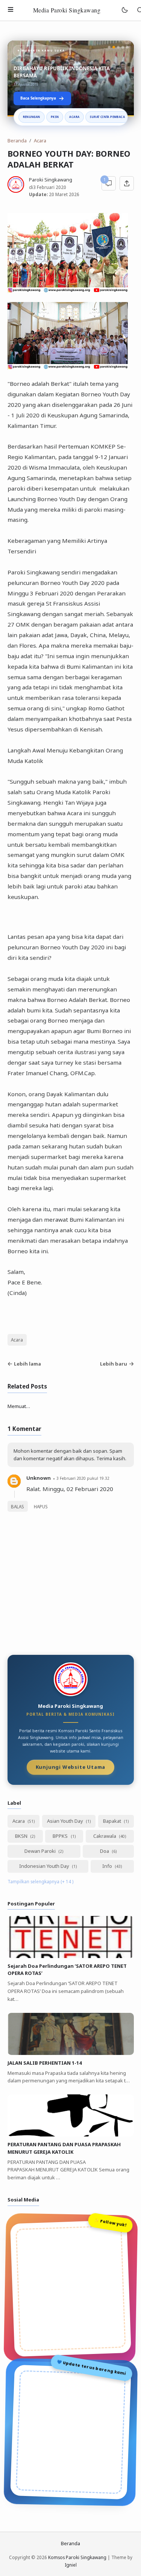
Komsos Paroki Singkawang (77, 2557)
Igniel (71, 2565)
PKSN (55, 117)
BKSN (22, 1836)
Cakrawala (105, 1836)
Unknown (39, 1478)
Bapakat (113, 1821)
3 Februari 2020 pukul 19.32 (83, 1478)
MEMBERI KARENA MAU (42, 76)
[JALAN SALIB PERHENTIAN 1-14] (71, 2053)
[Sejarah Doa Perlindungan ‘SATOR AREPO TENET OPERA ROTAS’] (71, 1956)
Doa (105, 1851)
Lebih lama (27, 1364)
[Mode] (124, 10)
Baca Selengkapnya (38, 98)
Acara (74, 117)
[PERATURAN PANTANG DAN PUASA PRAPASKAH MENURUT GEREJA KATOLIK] (71, 2135)
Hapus (41, 1506)
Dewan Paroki (41, 1851)
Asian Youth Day (66, 1821)
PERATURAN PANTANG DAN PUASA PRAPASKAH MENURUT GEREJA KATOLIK (64, 2148)
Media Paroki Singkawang (67, 10)
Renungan (32, 117)
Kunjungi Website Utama (71, 1768)
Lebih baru (114, 1364)
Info (108, 1866)
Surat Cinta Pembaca (107, 117)
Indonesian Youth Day (45, 1866)
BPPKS (61, 1836)
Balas (17, 1506)
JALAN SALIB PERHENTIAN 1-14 (45, 2063)
